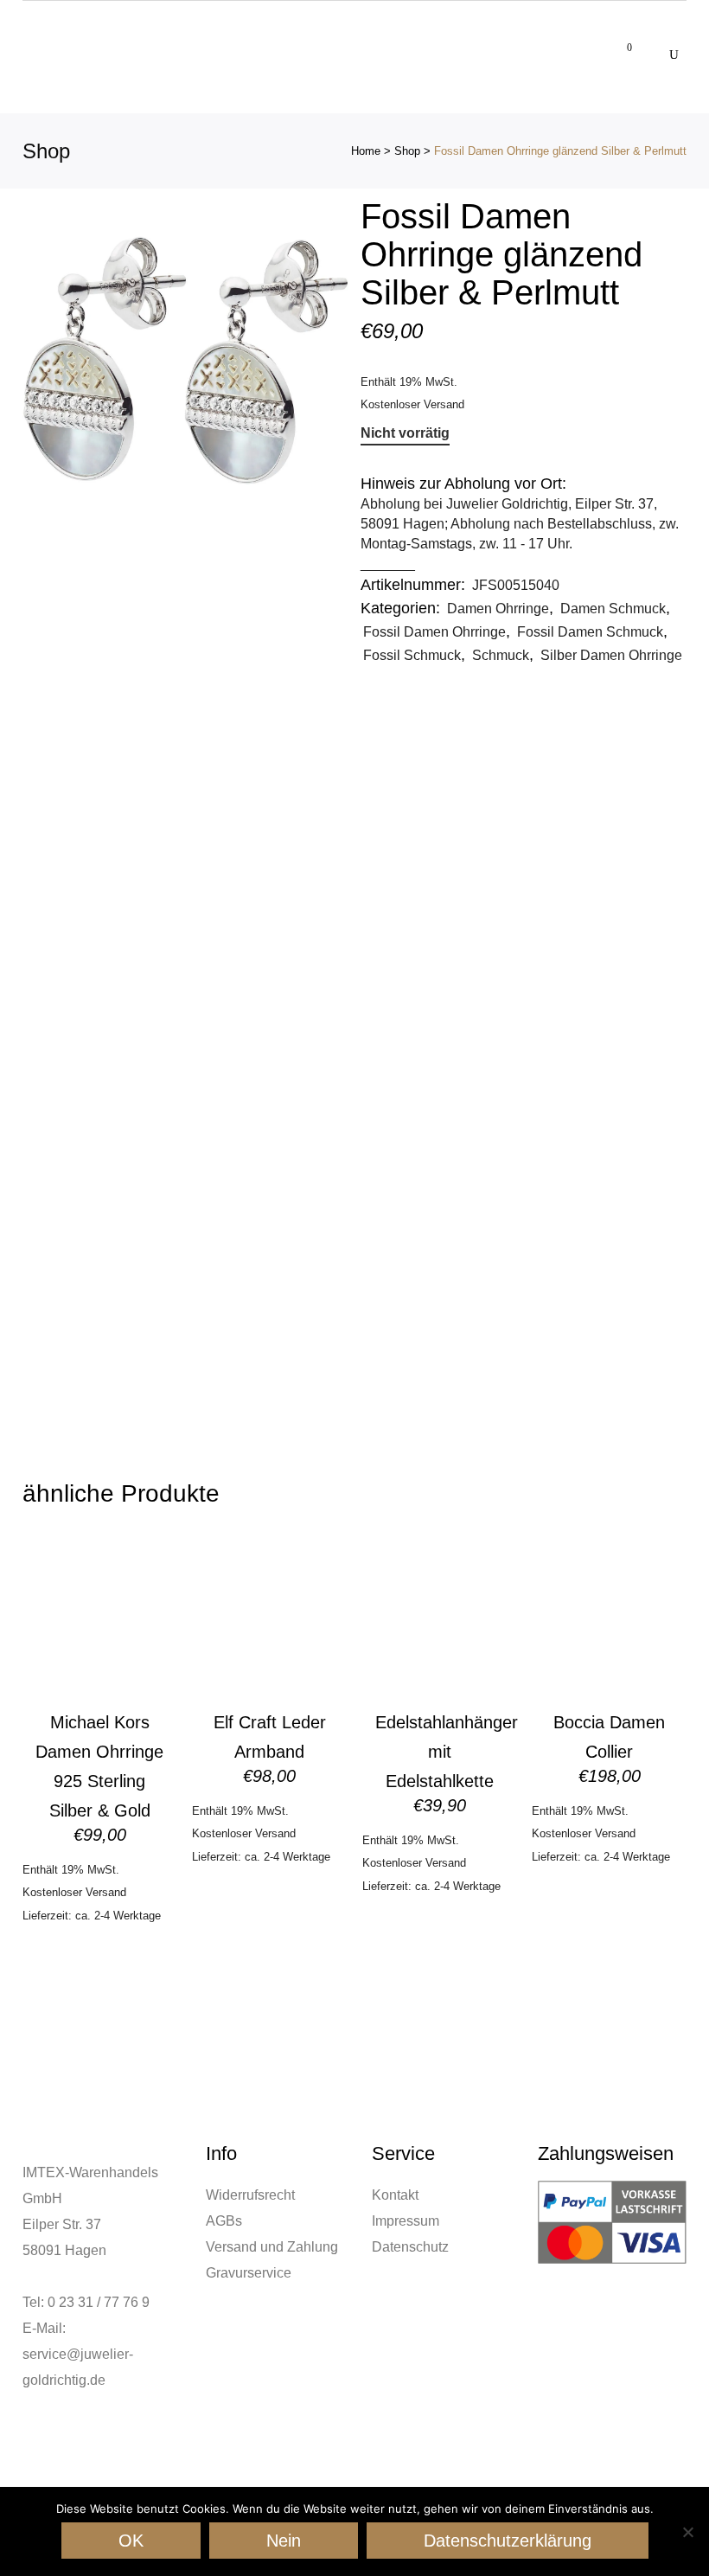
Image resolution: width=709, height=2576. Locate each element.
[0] (620, 44)
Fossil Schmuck (412, 655)
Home (366, 151)
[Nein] (687, 2532)
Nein (284, 2541)
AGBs (224, 2221)
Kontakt (395, 2195)
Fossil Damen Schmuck (590, 632)
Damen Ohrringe (498, 609)
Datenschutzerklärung (508, 2541)
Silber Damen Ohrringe (611, 655)
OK (131, 2541)
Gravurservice (249, 2273)
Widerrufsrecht (250, 2195)
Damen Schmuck (613, 609)
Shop (407, 151)
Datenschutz (410, 2247)
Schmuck (501, 655)
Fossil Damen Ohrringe (434, 632)
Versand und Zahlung (272, 2247)
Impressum (406, 2221)
